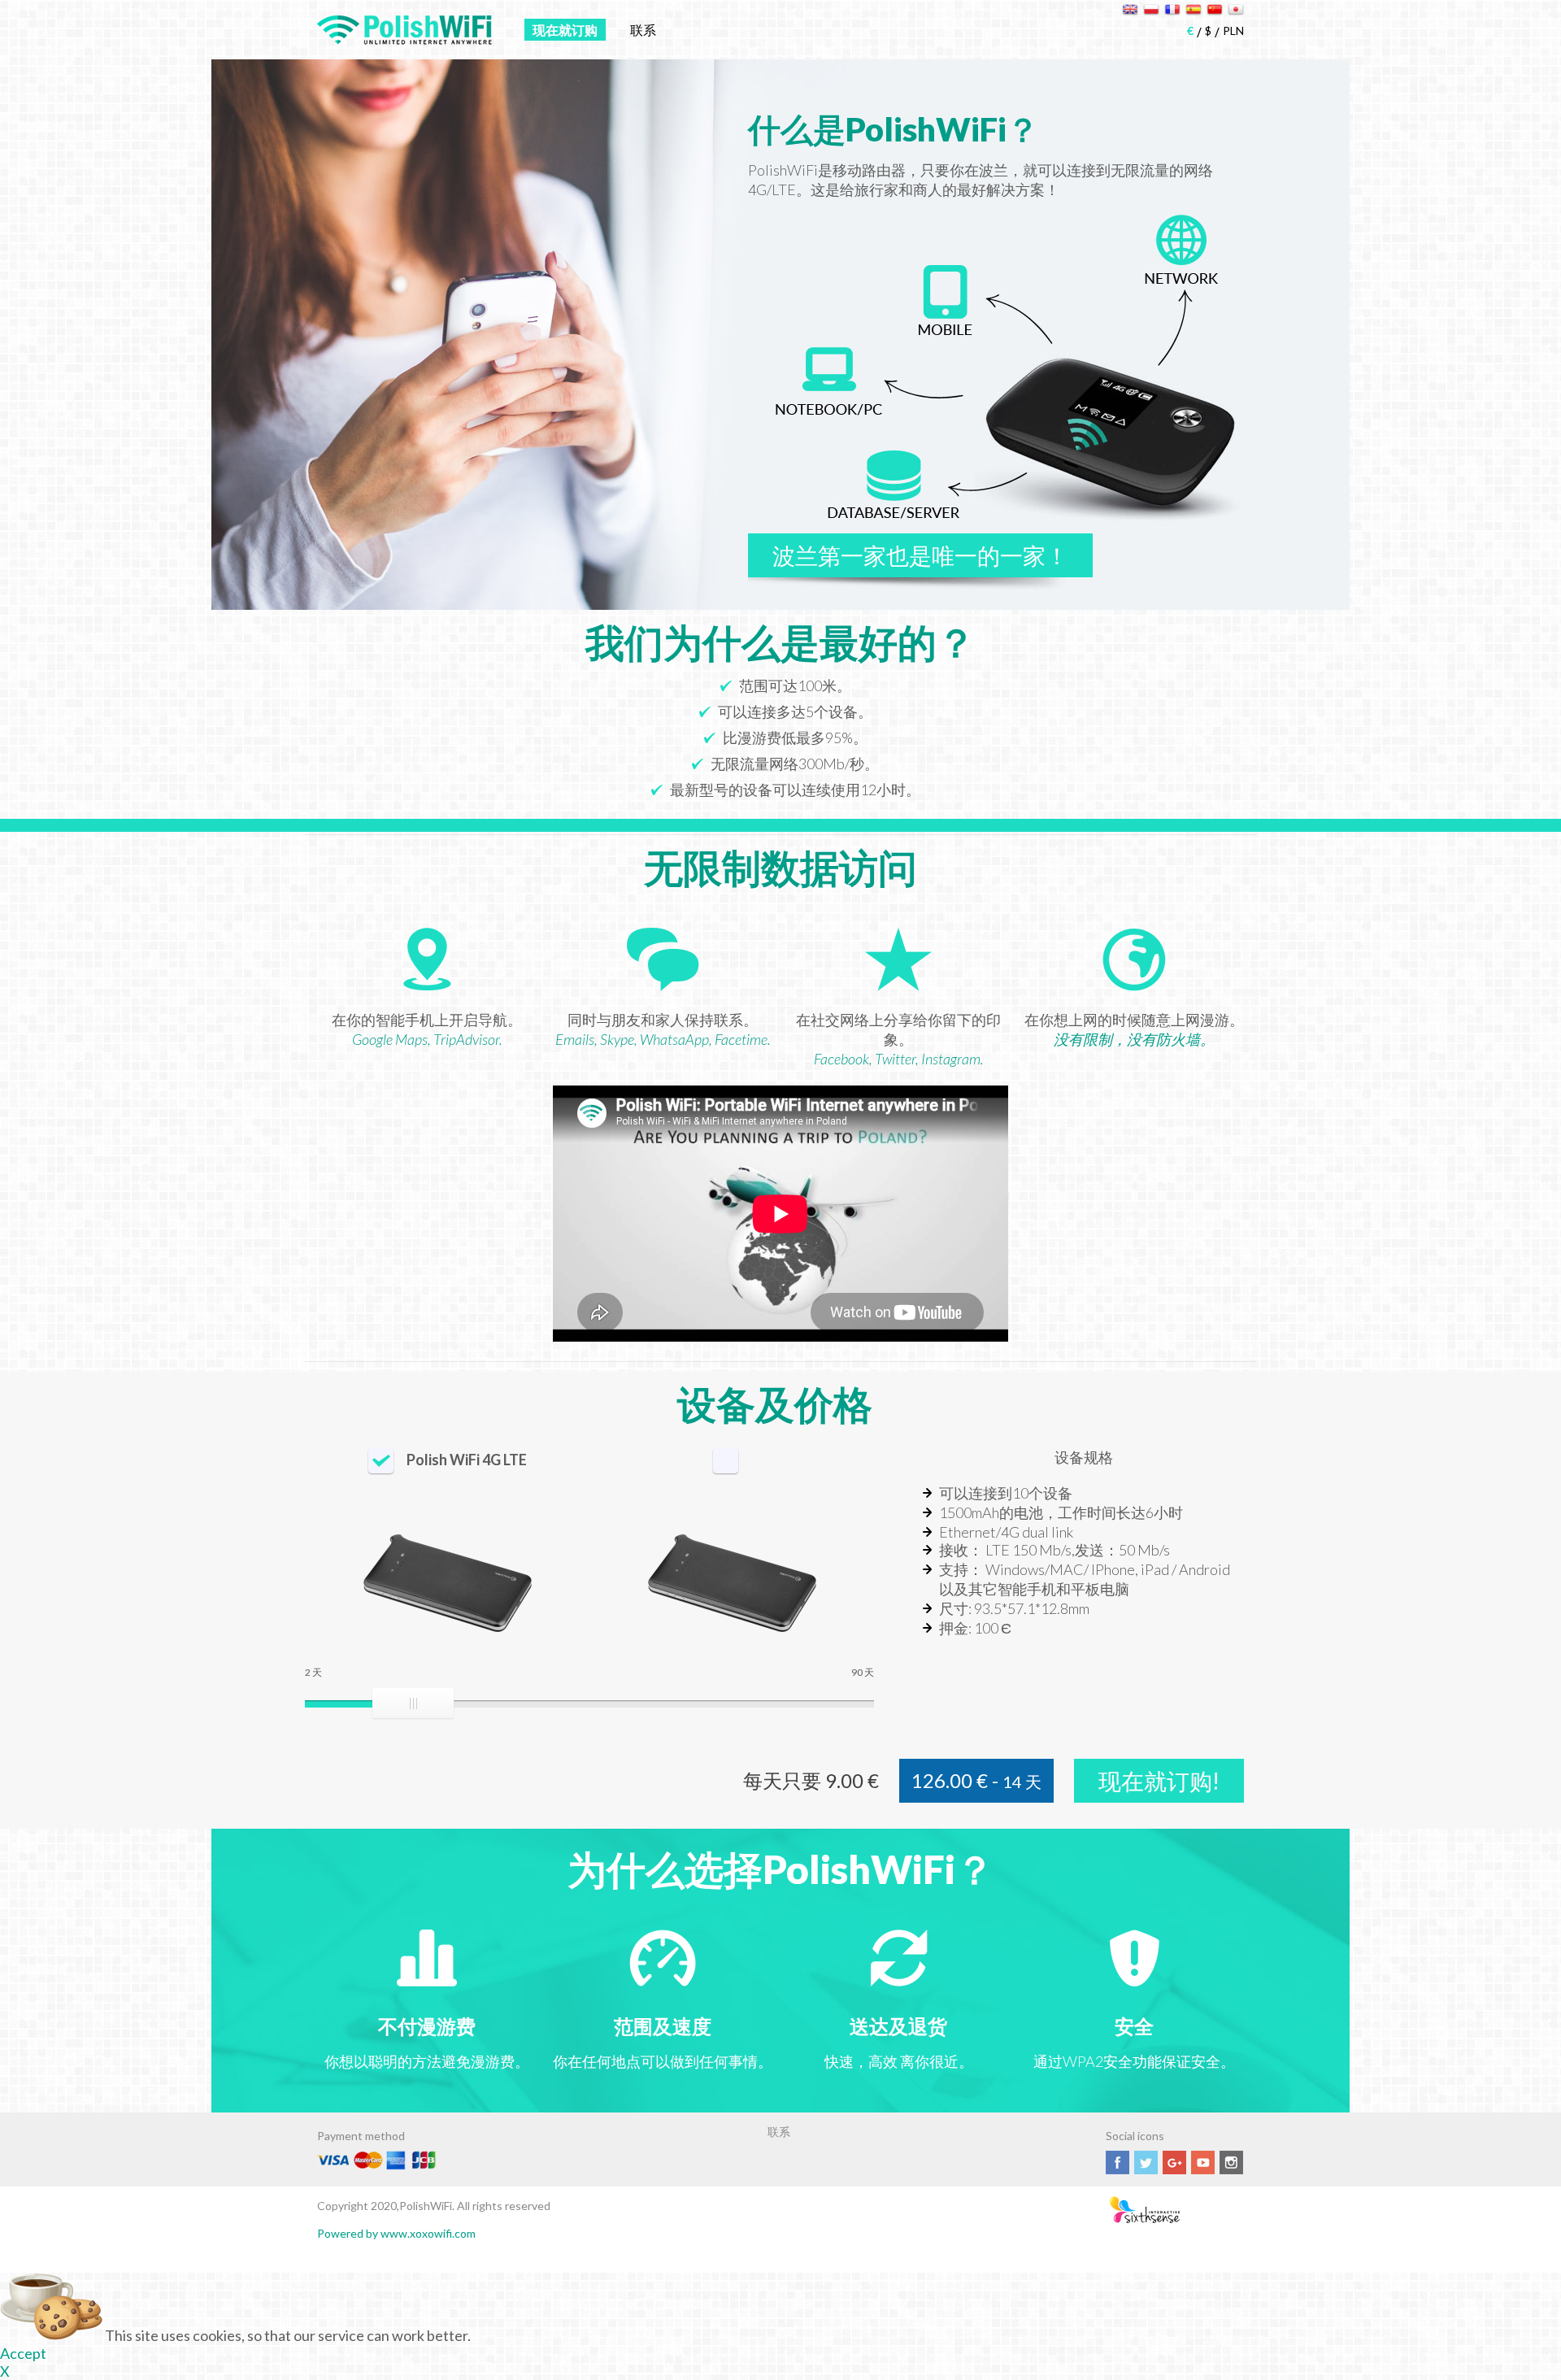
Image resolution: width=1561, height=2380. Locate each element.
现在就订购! (1159, 1781)
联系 (643, 30)
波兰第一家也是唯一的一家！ (920, 555)
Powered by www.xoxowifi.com (396, 2233)
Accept (23, 2353)
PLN (1233, 30)
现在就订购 (565, 30)
